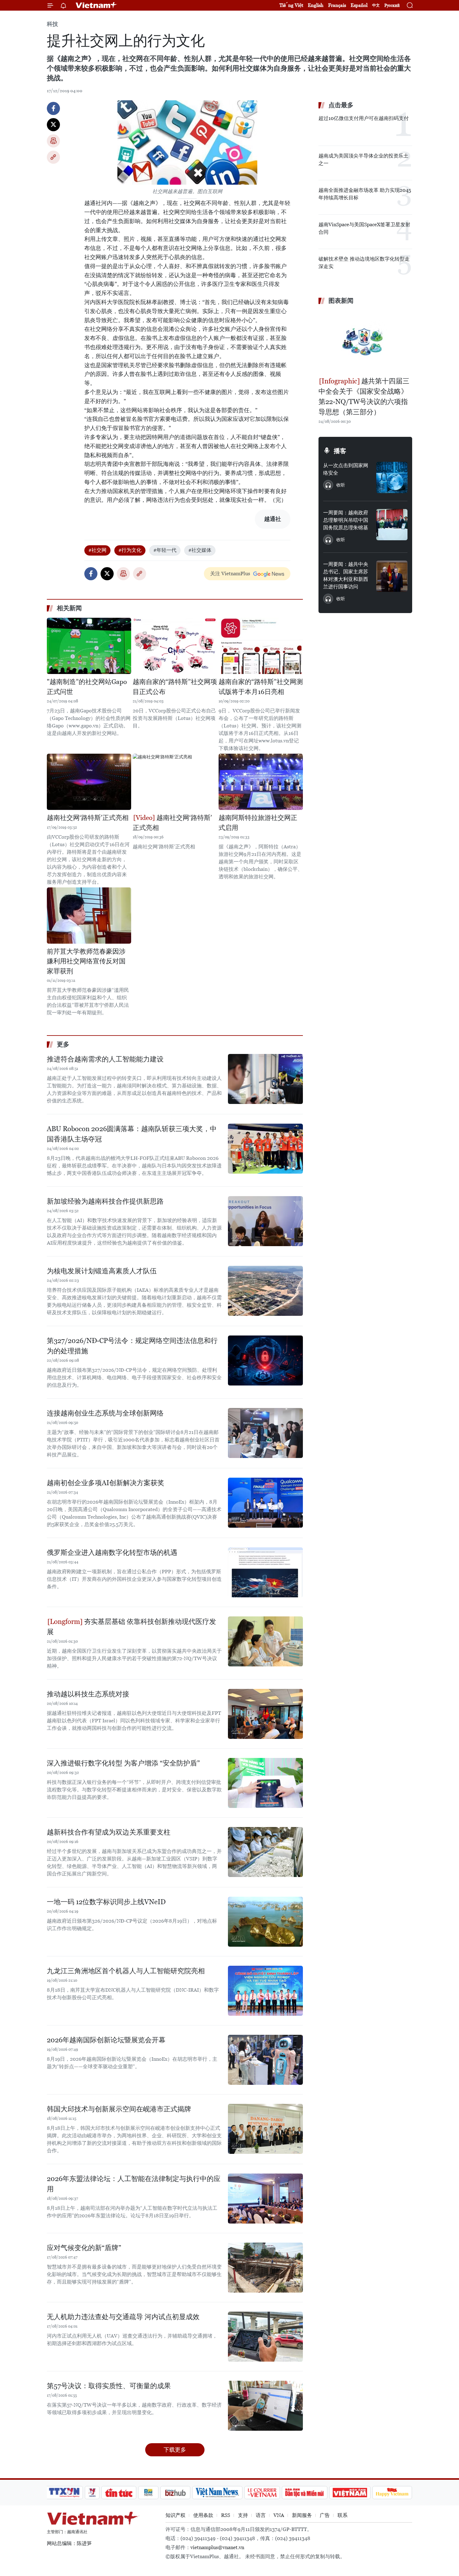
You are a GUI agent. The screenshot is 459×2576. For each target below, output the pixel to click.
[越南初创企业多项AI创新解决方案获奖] (265, 1503)
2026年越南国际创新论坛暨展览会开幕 (106, 2040)
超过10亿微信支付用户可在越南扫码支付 (364, 118)
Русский (392, 5)
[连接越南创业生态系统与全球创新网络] (265, 1433)
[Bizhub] (175, 2493)
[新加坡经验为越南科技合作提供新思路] (265, 1221)
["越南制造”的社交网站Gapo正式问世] (89, 646)
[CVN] (262, 2493)
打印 (53, 141)
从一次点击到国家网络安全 (346, 469)
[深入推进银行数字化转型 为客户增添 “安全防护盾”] (265, 1783)
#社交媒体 (200, 550)
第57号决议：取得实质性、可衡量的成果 (109, 2386)
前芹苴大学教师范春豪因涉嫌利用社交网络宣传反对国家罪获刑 (86, 961)
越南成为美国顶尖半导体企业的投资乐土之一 (363, 160)
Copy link (53, 157)
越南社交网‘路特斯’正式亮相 (88, 818)
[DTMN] (304, 2493)
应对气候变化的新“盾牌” (84, 2248)
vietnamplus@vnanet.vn (217, 2547)
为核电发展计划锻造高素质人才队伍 (102, 1271)
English (316, 5)
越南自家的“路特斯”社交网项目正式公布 (175, 687)
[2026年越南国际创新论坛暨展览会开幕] (265, 2060)
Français (337, 5)
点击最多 (341, 105)
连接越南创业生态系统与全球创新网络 (105, 1413)
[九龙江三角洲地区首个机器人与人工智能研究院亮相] (265, 1991)
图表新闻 (341, 301)
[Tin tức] (119, 2493)
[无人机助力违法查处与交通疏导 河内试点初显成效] (265, 2337)
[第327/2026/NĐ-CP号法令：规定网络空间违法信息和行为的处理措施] (265, 1360)
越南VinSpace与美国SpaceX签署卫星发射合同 (364, 228)
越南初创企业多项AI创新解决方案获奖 (106, 1483)
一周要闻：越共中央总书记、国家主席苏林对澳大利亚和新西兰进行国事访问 (346, 575)
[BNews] (148, 2493)
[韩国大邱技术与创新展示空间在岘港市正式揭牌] (265, 2129)
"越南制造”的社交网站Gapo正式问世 (87, 687)
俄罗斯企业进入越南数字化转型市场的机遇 (112, 1553)
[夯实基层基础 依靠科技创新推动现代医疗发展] (265, 1641)
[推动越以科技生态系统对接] (265, 1714)
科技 (52, 24)
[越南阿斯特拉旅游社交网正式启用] (261, 782)
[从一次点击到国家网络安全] (392, 477)
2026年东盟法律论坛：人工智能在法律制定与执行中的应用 (134, 2184)
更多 (63, 1044)
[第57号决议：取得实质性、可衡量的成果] (265, 2406)
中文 (376, 5)
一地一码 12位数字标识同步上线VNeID (106, 1902)
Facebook (53, 108)
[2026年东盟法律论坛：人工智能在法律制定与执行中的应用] (265, 2199)
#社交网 (97, 550)
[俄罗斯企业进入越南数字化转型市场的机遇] (265, 1572)
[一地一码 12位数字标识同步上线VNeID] (265, 1922)
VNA (279, 2515)
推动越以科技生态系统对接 (88, 1694)
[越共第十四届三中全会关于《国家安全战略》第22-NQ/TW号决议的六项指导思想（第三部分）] (365, 342)
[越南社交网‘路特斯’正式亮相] (89, 782)
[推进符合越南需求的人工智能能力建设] (265, 1079)
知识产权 (175, 2515)
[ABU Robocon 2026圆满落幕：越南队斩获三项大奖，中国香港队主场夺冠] (265, 1149)
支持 (243, 2515)
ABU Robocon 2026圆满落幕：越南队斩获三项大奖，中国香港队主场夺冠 (132, 1134)
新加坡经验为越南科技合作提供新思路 (105, 1201)
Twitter (53, 125)
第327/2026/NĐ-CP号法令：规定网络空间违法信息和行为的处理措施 (132, 1346)
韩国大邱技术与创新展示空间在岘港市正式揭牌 (119, 2109)
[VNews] (92, 2493)
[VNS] (217, 2493)
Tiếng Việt (291, 5)
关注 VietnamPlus (230, 574)
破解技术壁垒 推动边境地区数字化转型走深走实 (364, 263)
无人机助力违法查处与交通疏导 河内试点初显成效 (123, 2317)
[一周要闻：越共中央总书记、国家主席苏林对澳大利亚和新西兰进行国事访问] (392, 576)
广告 (325, 2515)
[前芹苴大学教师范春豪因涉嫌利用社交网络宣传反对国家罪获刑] (89, 916)
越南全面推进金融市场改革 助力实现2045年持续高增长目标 (365, 194)
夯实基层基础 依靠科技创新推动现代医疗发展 (131, 1627)
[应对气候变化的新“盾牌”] (265, 2268)
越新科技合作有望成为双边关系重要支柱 (109, 1832)
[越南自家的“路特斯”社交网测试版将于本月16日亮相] (261, 646)
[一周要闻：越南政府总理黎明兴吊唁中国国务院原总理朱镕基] (392, 525)
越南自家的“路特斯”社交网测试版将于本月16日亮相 (261, 687)
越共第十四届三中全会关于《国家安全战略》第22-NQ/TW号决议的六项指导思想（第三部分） (364, 397)
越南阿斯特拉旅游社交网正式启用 (258, 823)
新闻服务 (302, 2515)
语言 (261, 2515)
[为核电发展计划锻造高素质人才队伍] (265, 1291)
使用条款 (203, 2515)
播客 (340, 451)
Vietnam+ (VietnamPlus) (96, 5)
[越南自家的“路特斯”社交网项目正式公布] (175, 646)
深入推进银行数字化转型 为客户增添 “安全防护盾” (123, 1763)
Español (359, 5)
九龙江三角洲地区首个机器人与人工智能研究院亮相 (126, 1971)
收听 (341, 485)
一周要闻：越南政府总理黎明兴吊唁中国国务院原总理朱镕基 (346, 520)
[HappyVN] (392, 2493)
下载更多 (175, 2450)
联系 (343, 2515)
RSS (226, 2515)
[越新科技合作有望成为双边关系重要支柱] (265, 1852)
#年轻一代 (165, 550)
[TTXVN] (64, 2493)
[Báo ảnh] (350, 2493)
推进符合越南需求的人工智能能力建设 (105, 1059)
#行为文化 (130, 550)
